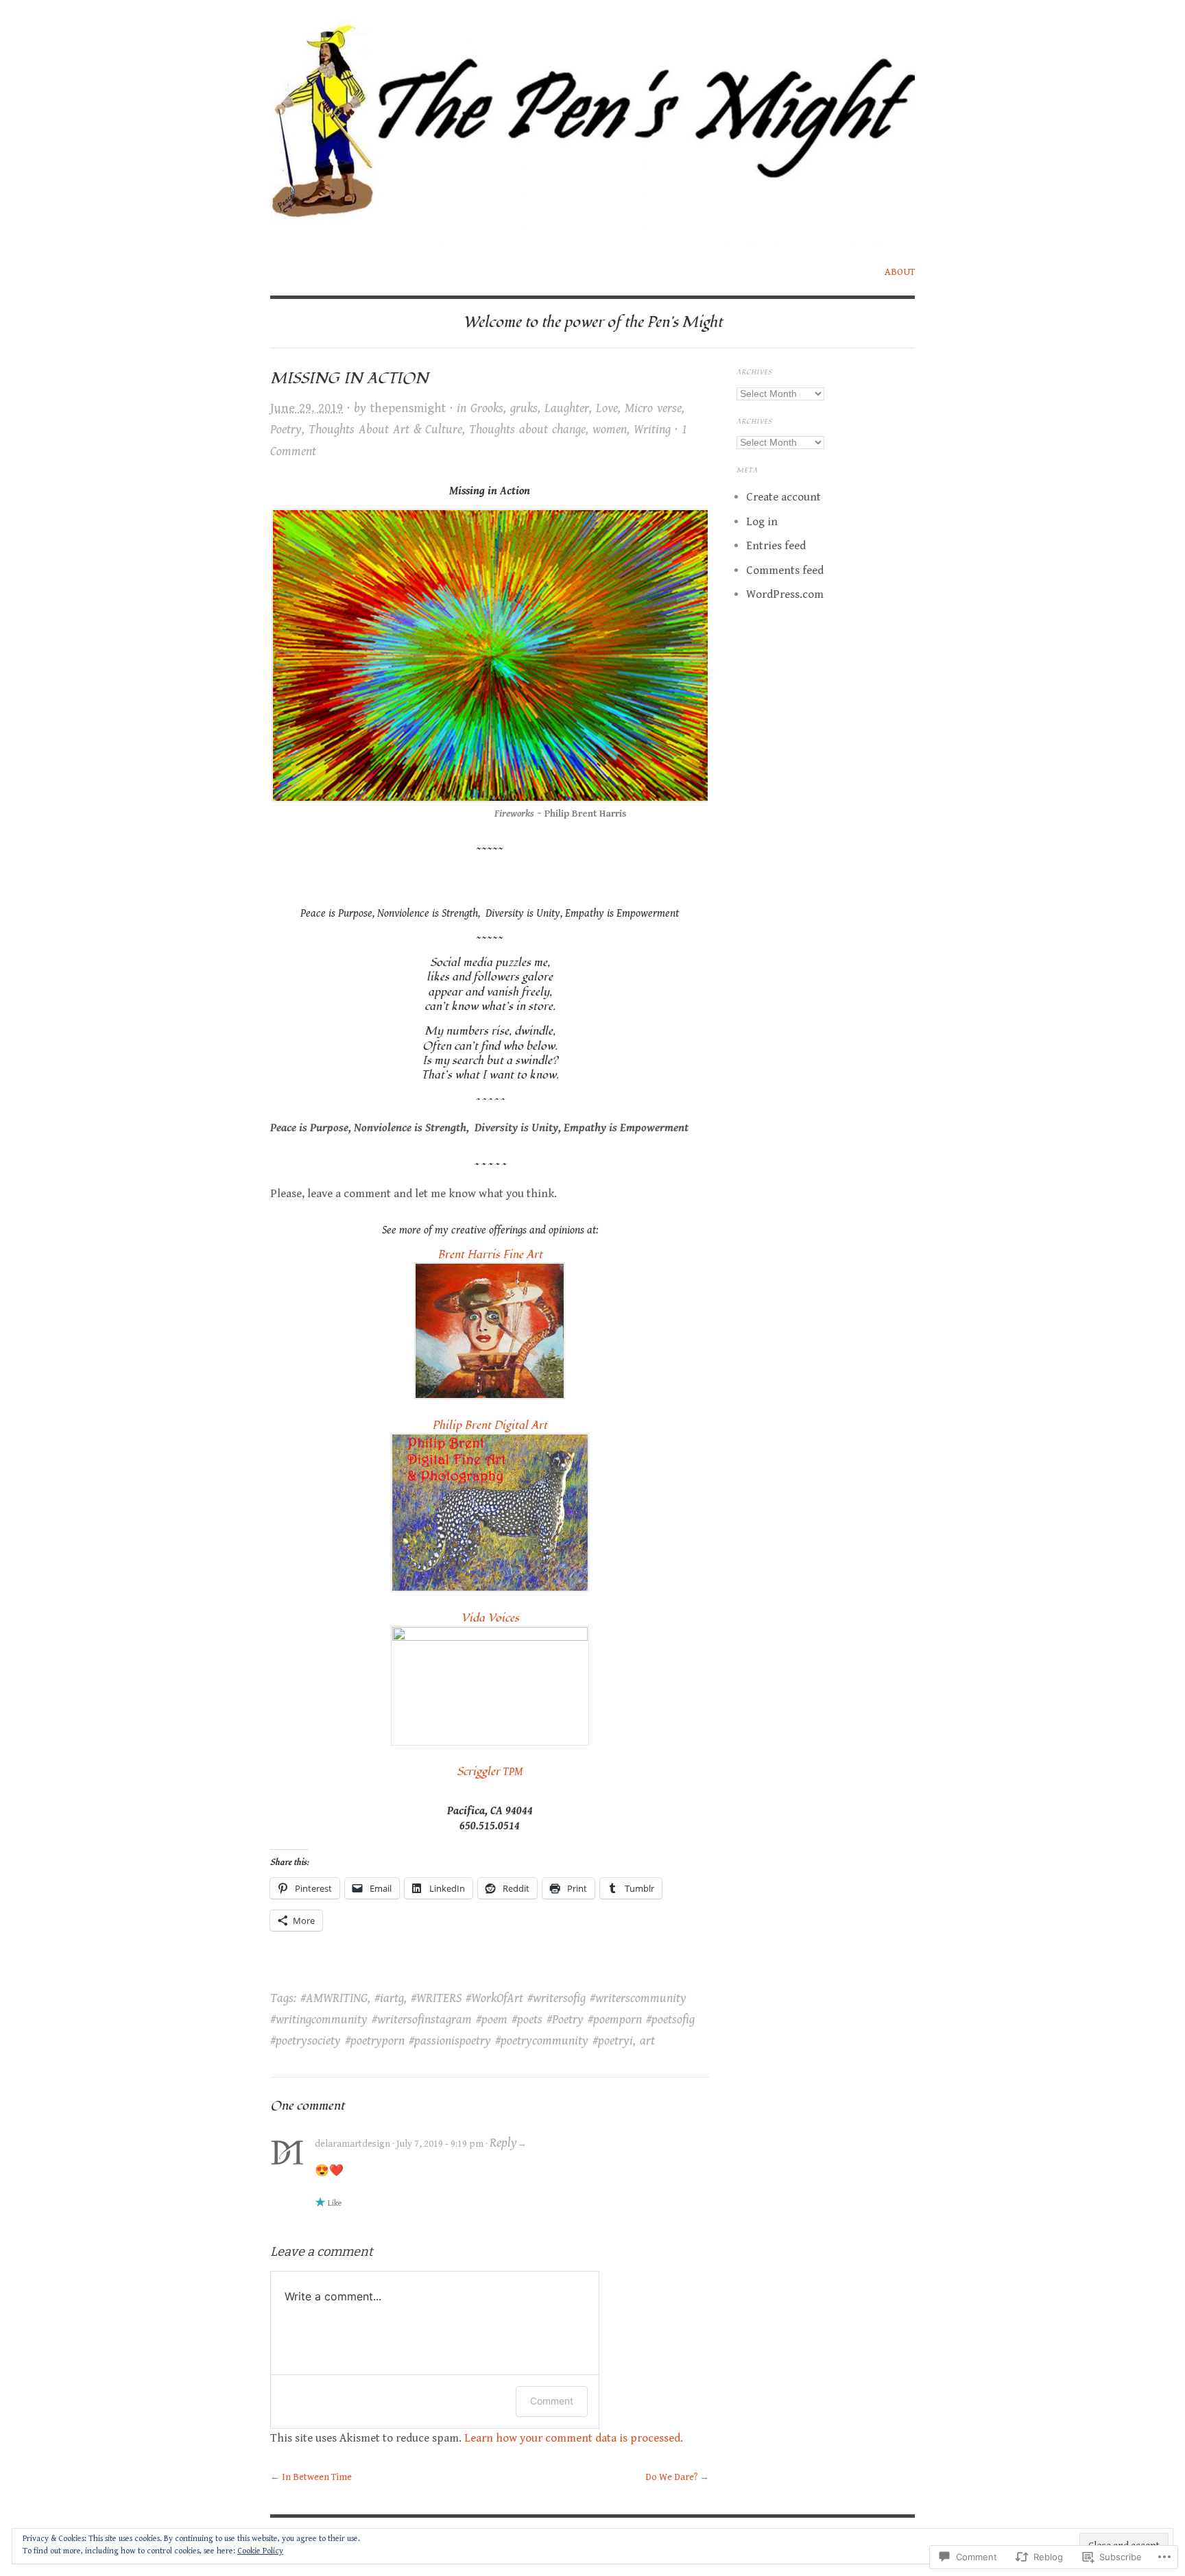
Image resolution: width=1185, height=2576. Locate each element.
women (610, 430)
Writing (652, 430)
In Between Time (317, 2477)
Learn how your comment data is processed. (574, 2438)
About (900, 272)
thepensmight (408, 408)
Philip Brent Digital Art (490, 1425)
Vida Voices (490, 1618)
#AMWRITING (334, 1998)
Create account (783, 497)
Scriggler (490, 1772)
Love (607, 408)
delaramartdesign (352, 2144)
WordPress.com (785, 594)
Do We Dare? (671, 2477)
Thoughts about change (527, 430)
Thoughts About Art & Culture (385, 430)
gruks (524, 408)
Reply (503, 2143)
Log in (762, 522)
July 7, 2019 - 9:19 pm (440, 2144)
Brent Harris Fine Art (490, 1255)
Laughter (567, 408)
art (647, 2041)
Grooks (487, 408)
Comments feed (785, 570)
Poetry (286, 430)
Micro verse (653, 408)
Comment (552, 2401)
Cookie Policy (260, 2551)
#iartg (389, 1998)
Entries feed (776, 546)
